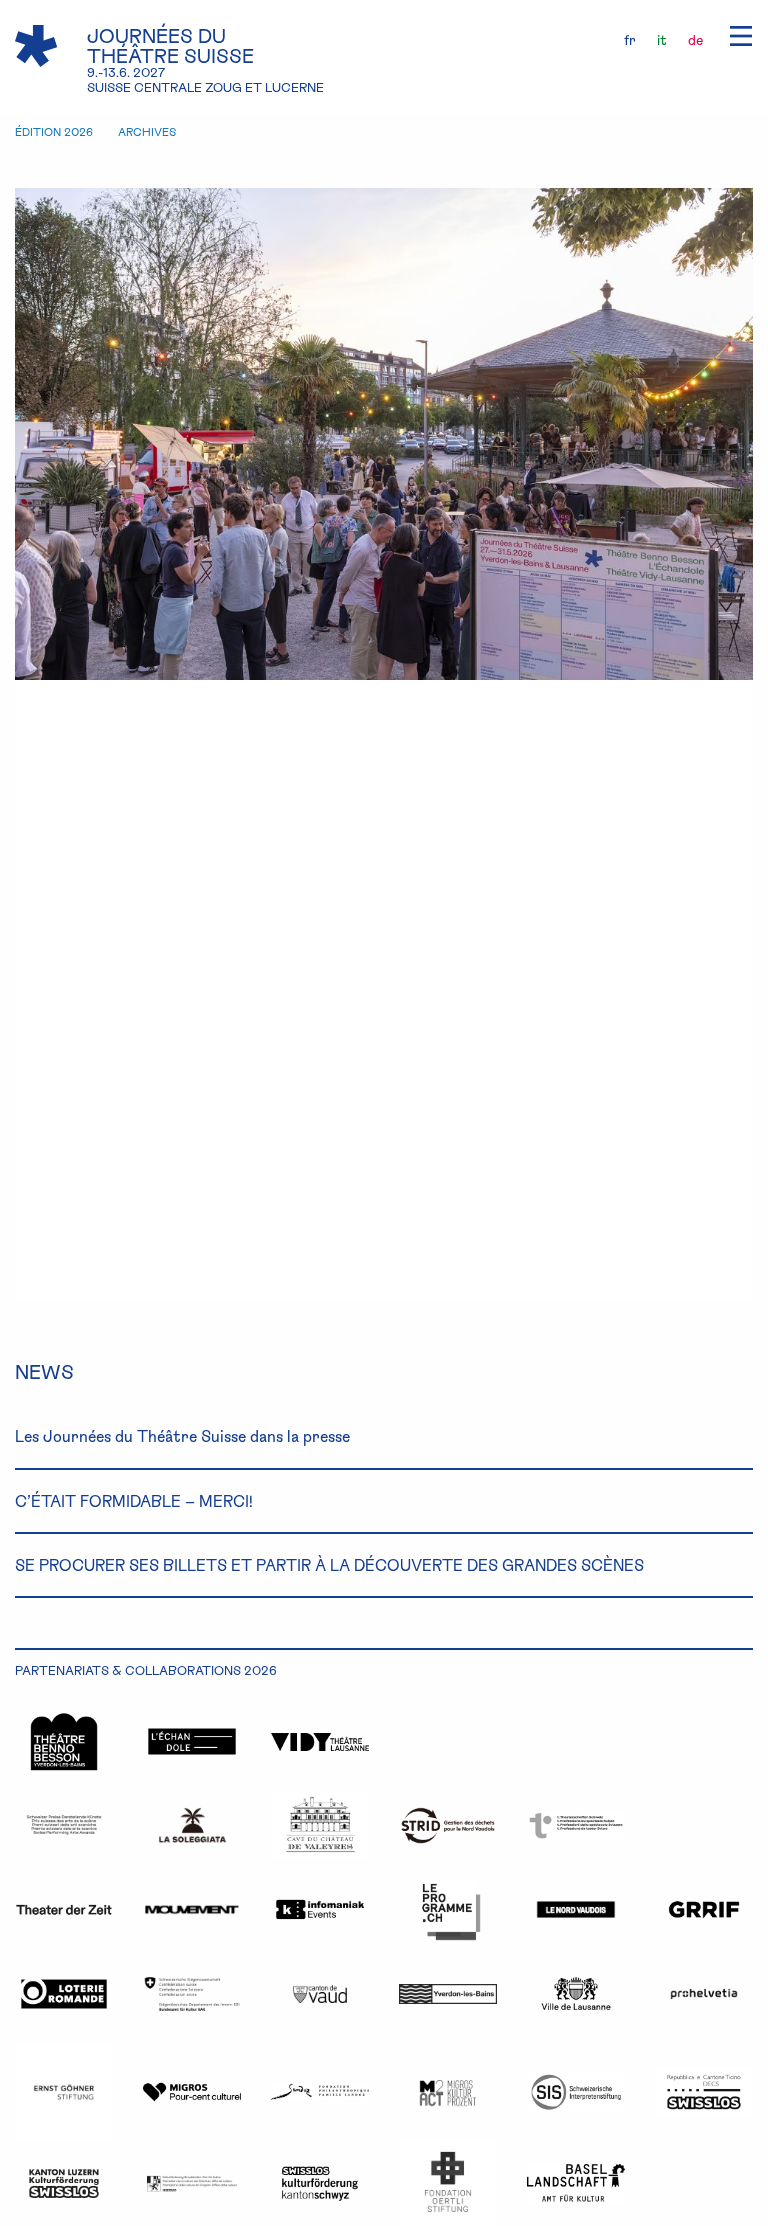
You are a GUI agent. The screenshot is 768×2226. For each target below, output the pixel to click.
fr (630, 39)
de (695, 39)
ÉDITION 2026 (54, 132)
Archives (147, 132)
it (662, 39)
